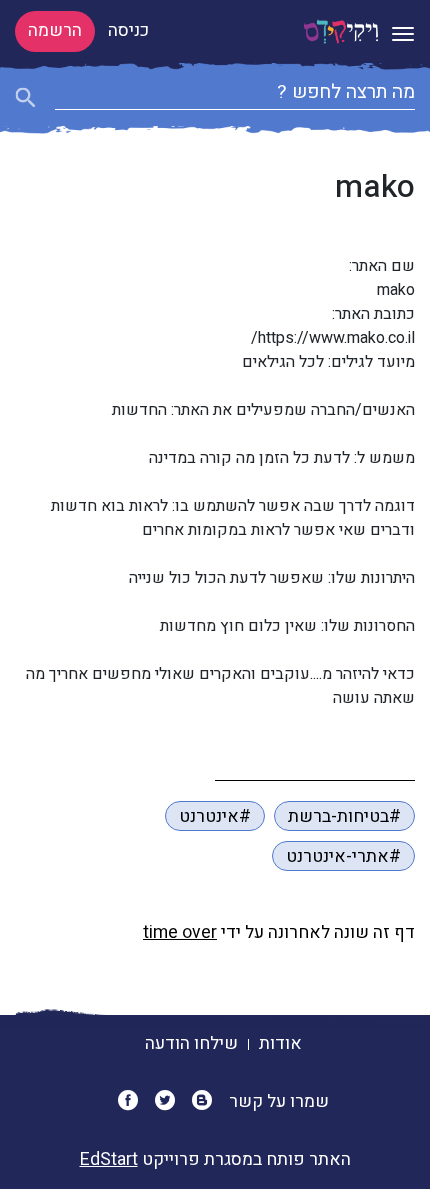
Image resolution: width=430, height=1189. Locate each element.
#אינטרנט (215, 816)
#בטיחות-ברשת (344, 816)
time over (180, 932)
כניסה (128, 30)
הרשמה (55, 30)
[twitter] (171, 1101)
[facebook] (134, 1101)
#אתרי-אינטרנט (343, 856)
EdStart (109, 1159)
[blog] (208, 1101)
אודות (280, 1043)
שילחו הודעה (191, 1043)
